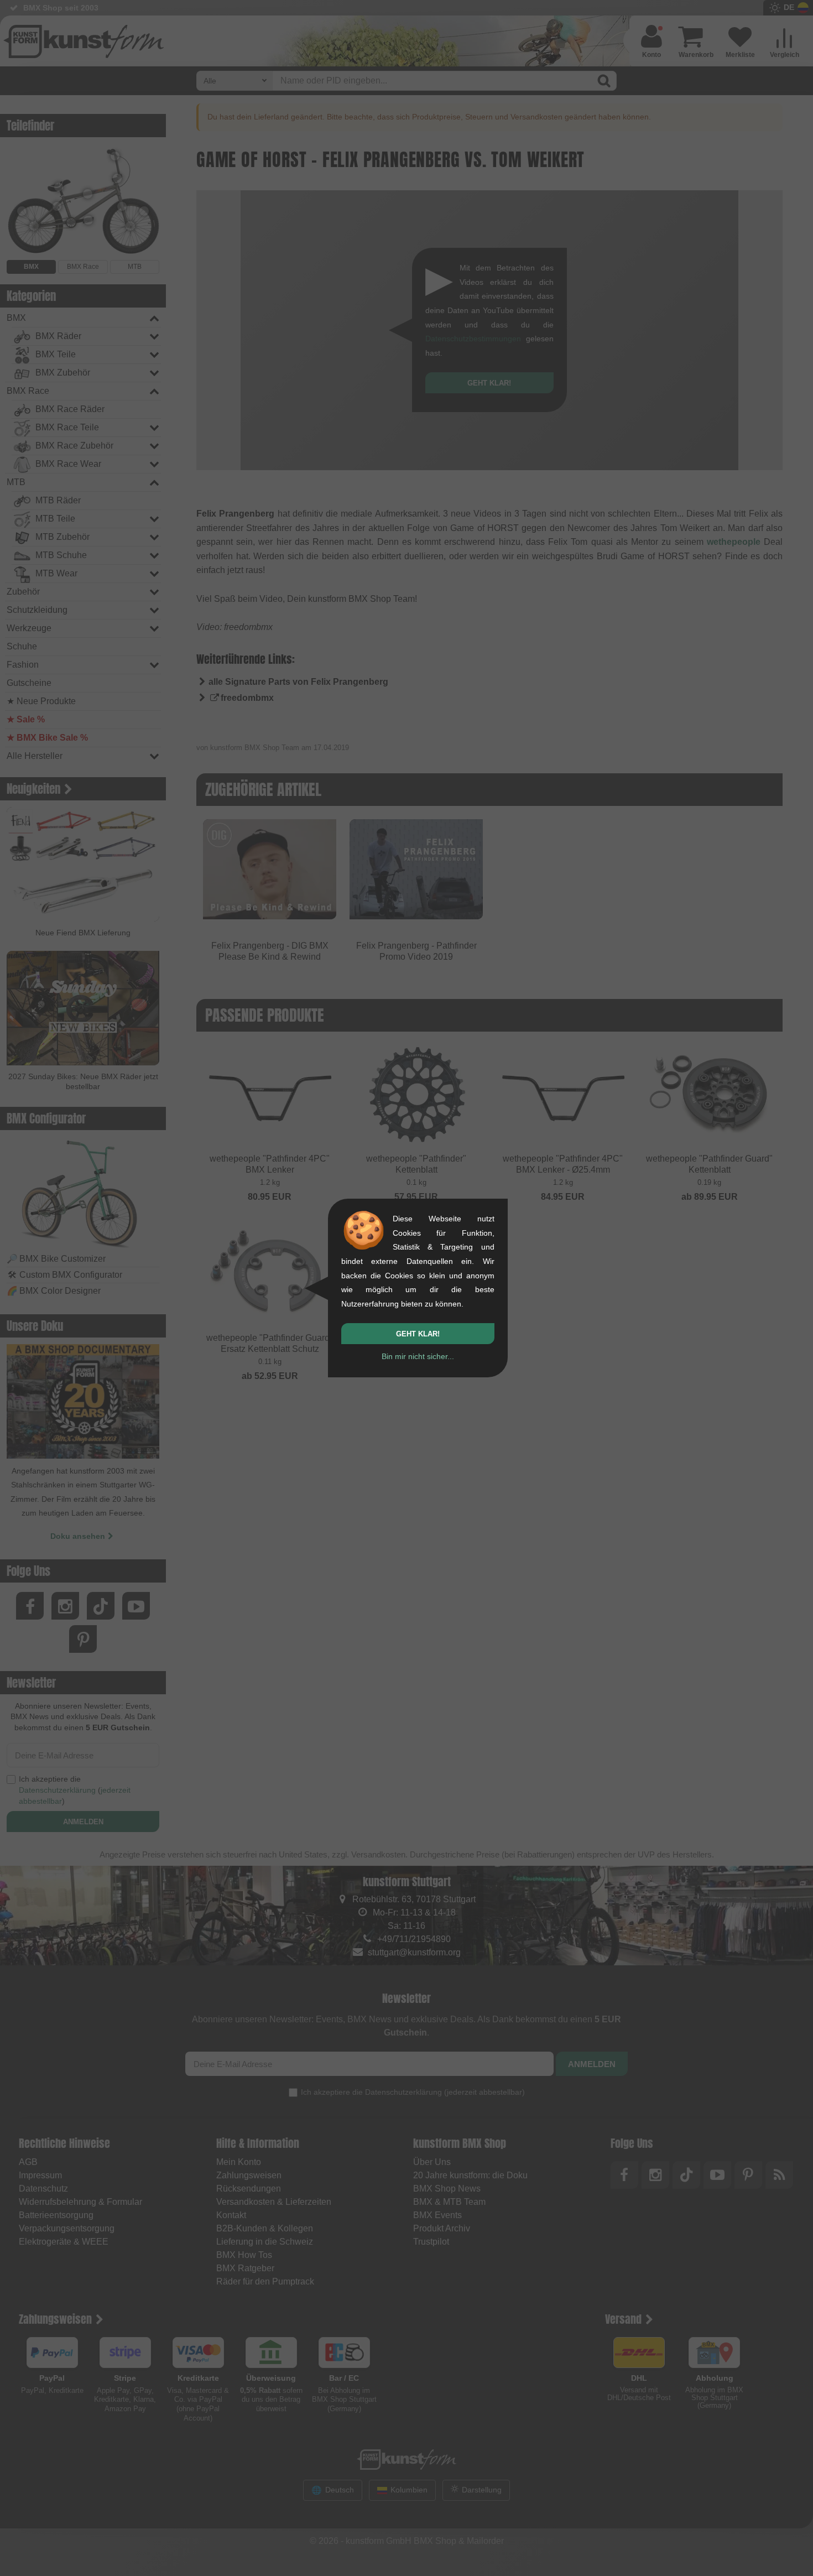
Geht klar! (418, 1334)
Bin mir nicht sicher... (418, 1356)
